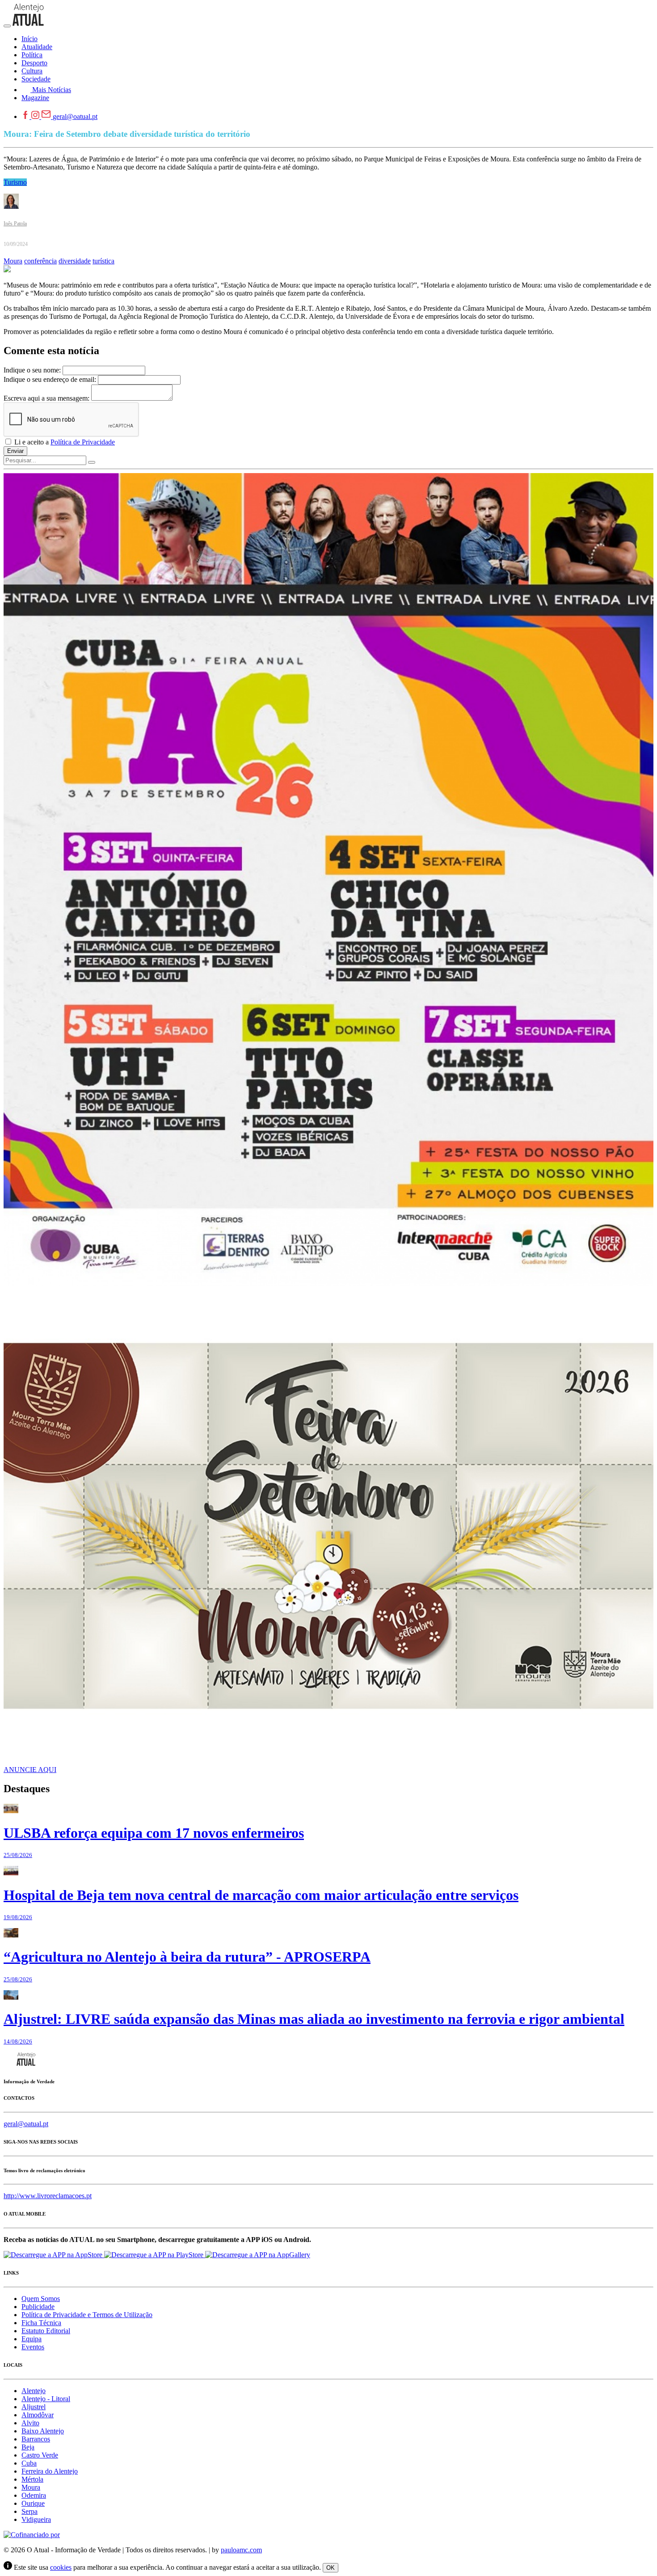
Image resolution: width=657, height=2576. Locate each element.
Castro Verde (40, 2455)
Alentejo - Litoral (46, 2399)
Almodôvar (38, 2415)
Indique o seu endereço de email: (50, 379)
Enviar (15, 451)
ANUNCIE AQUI (30, 1770)
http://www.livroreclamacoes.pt (48, 2196)
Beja (28, 2447)
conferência (40, 261)
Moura (13, 261)
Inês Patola (15, 224)
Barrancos (36, 2439)
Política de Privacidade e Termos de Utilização (87, 2315)
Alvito (30, 2423)
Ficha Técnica (41, 2323)
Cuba (29, 2463)
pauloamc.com (241, 2550)
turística (103, 261)
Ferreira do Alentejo (50, 2471)
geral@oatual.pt (75, 116)
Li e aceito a (64, 442)
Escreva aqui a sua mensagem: (46, 398)
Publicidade (38, 2307)
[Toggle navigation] (7, 26)
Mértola (32, 2479)
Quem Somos (41, 2299)
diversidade (75, 261)
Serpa (29, 2511)
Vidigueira (36, 2519)
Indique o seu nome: (32, 370)
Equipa (32, 2339)
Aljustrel (34, 2407)
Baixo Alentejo (43, 2431)
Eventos (33, 2347)
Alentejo (34, 2391)
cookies (61, 2567)
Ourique (33, 2503)
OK (331, 2568)
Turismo (15, 182)
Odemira (34, 2495)
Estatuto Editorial (46, 2331)
